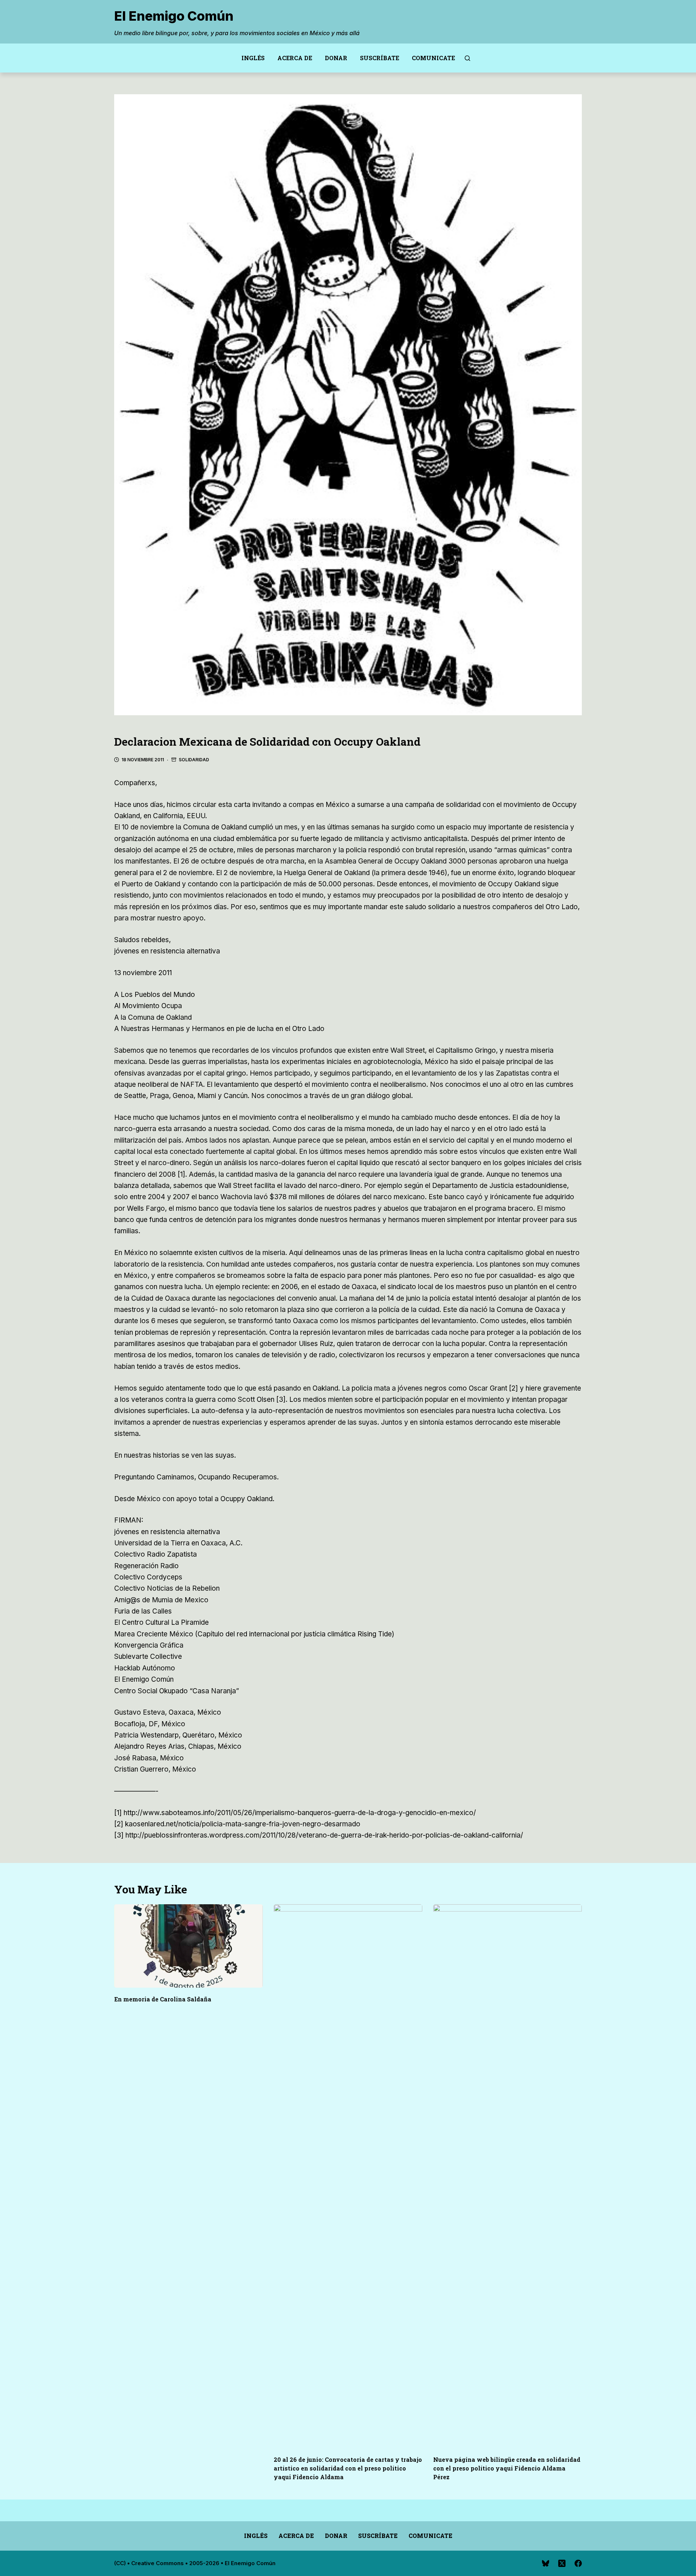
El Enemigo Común (174, 16)
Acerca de (295, 58)
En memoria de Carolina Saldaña (163, 1999)
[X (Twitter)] (562, 2563)
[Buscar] (467, 58)
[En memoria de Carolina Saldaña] (188, 1946)
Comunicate (433, 58)
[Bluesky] (546, 2563)
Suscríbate (380, 58)
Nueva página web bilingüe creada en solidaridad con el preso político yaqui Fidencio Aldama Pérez (507, 2468)
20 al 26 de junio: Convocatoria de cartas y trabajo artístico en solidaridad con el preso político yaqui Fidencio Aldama (348, 2468)
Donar (336, 58)
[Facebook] (578, 2563)
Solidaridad (194, 760)
